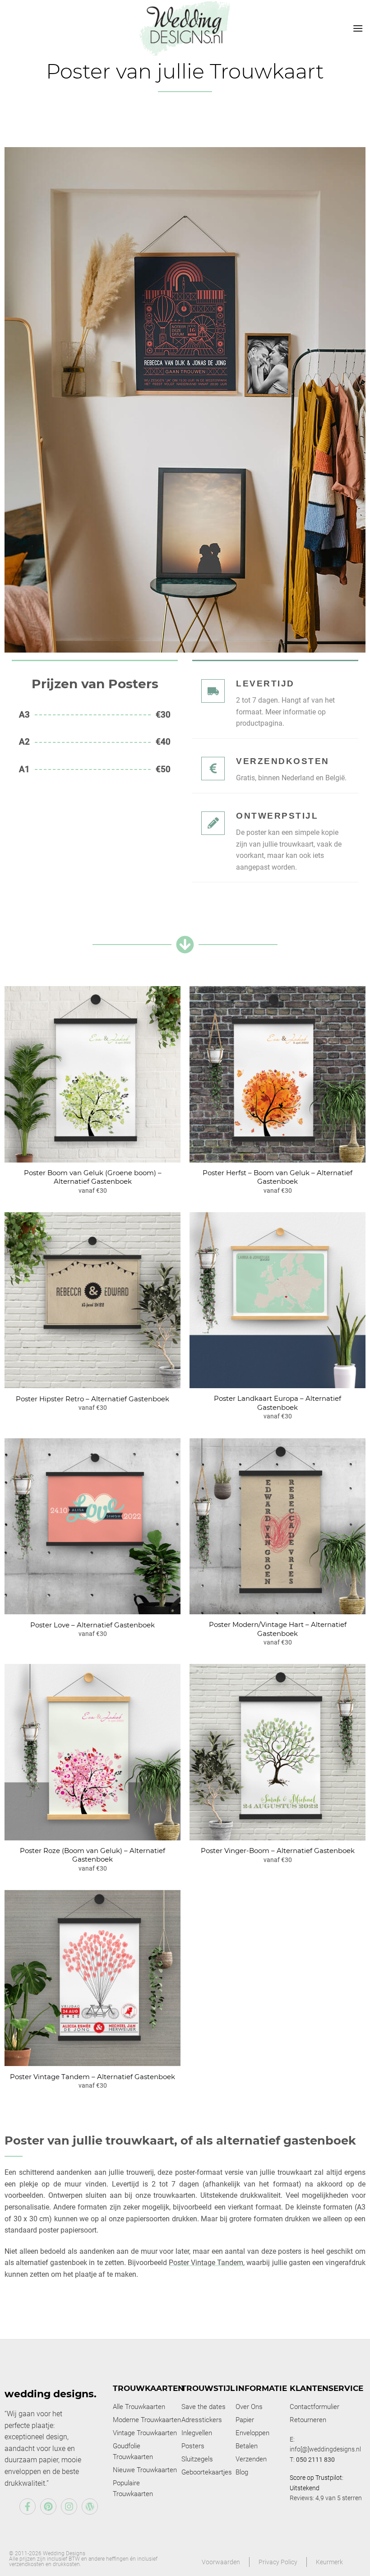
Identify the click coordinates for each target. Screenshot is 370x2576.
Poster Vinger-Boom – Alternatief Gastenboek (278, 1851)
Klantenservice (326, 2388)
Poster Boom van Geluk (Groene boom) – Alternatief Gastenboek (93, 1177)
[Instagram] (69, 2507)
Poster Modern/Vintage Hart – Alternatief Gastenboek (278, 1629)
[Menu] (358, 28)
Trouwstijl (208, 2388)
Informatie (261, 2388)
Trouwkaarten (148, 2388)
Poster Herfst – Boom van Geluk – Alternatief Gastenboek (277, 1177)
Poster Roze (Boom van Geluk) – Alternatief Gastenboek (92, 1855)
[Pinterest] (48, 2507)
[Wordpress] (90, 2507)
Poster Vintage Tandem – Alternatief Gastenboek (92, 2077)
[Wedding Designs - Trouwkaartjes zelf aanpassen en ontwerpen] (185, 28)
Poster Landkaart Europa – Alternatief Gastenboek (277, 1403)
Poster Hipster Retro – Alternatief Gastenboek (92, 1399)
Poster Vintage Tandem (206, 2263)
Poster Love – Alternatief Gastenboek (92, 1625)
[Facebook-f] (28, 2507)
